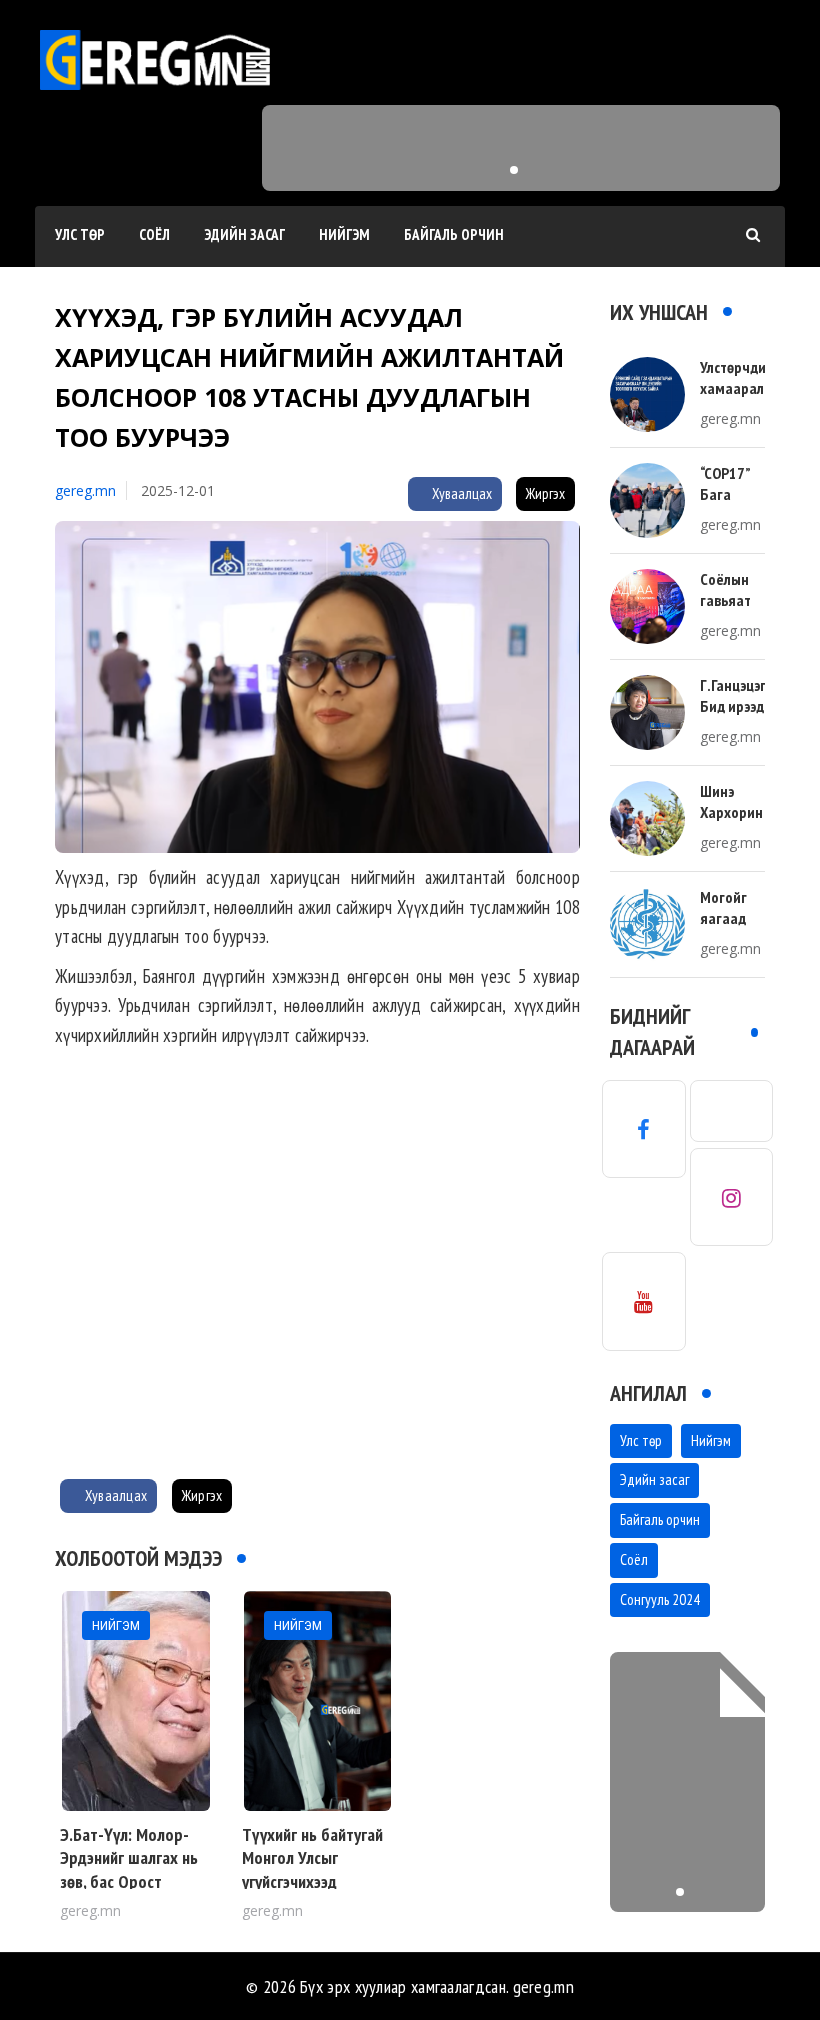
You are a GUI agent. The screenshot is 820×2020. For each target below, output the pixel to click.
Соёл (154, 234)
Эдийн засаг (244, 234)
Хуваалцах (460, 493)
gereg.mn (85, 490)
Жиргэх (545, 493)
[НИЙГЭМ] (136, 1699)
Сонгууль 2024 (660, 1599)
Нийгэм (344, 234)
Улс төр (80, 234)
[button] (514, 170)
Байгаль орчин (454, 234)
